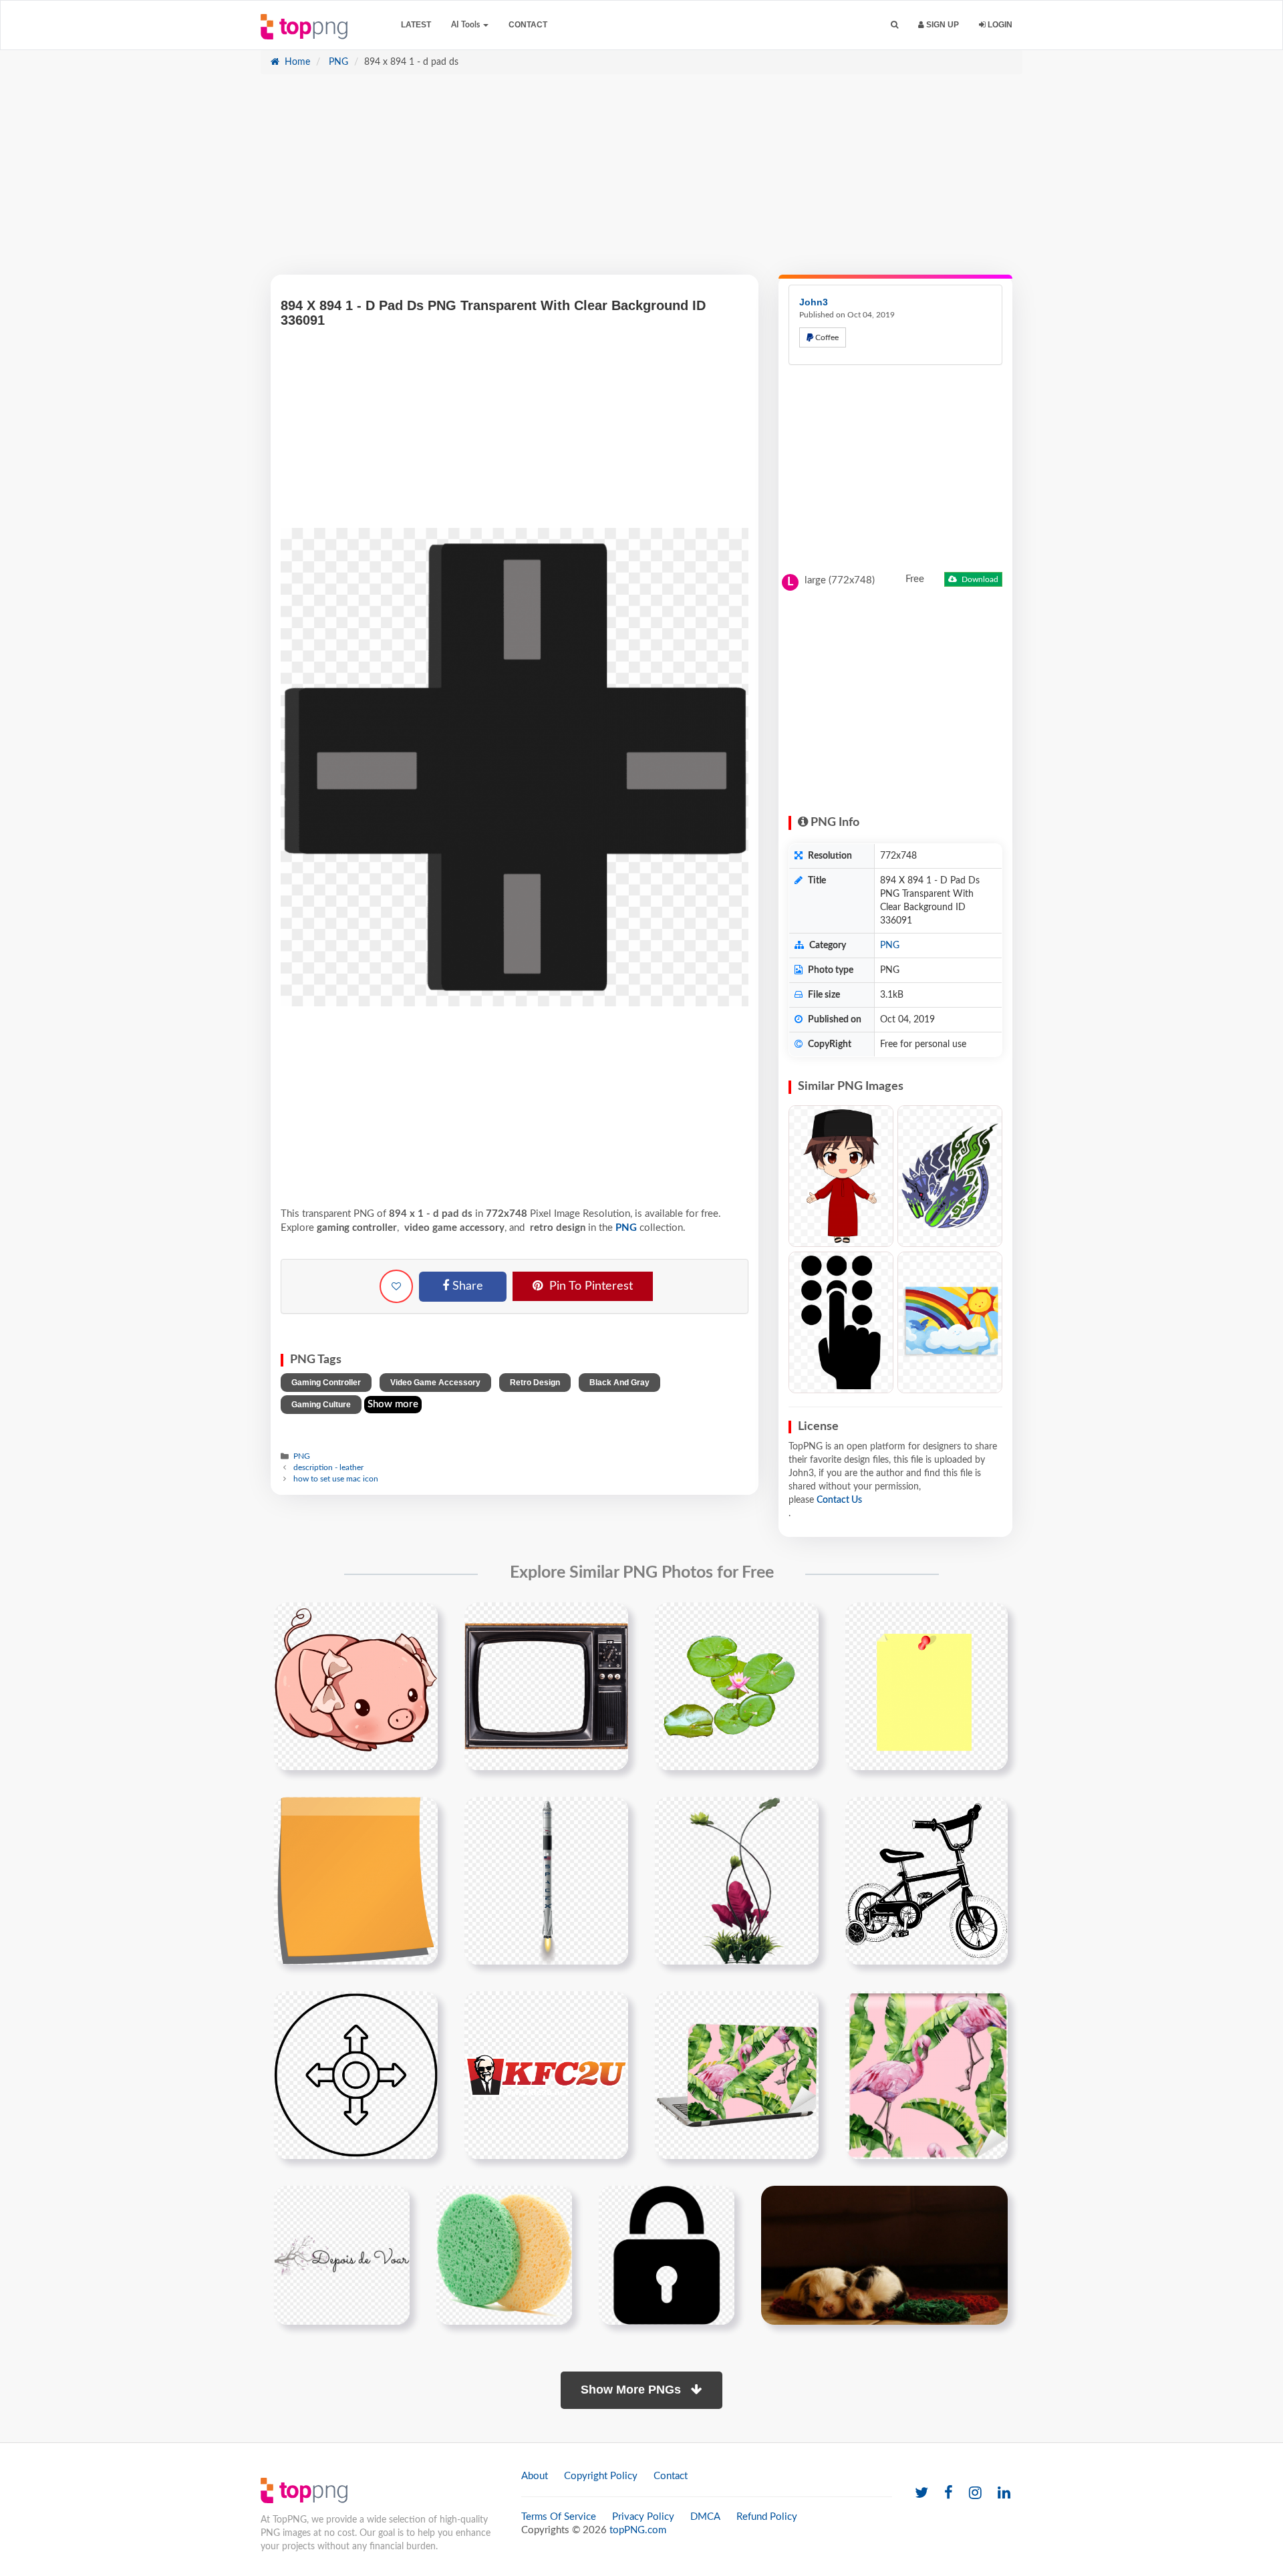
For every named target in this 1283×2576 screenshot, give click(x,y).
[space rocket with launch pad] (546, 1880)
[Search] (894, 25)
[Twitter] (921, 2493)
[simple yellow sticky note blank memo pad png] (926, 1686)
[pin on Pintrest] (420, 1620)
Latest (416, 25)
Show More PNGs (632, 2390)
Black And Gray (619, 1383)
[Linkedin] (1004, 2493)
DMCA (705, 2517)
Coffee (826, 337)
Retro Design (535, 1383)
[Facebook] (949, 2493)
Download (979, 579)
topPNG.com (638, 2530)
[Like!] (396, 1286)
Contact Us (839, 1500)
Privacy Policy (643, 2517)
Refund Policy (767, 2517)
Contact (528, 25)
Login (999, 25)
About (535, 2476)
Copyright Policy (601, 2476)
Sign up (942, 25)
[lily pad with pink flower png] (737, 1686)
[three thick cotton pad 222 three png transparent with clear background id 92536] (504, 2255)
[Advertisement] (641, 181)
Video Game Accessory (435, 1383)
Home (296, 62)
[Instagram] (975, 2493)
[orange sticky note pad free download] (356, 1880)
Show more (393, 1404)
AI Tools (466, 25)
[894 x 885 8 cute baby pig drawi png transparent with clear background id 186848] (356, 1686)
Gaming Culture (321, 1405)
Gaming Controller (326, 1383)
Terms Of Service (559, 2517)
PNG (337, 62)
